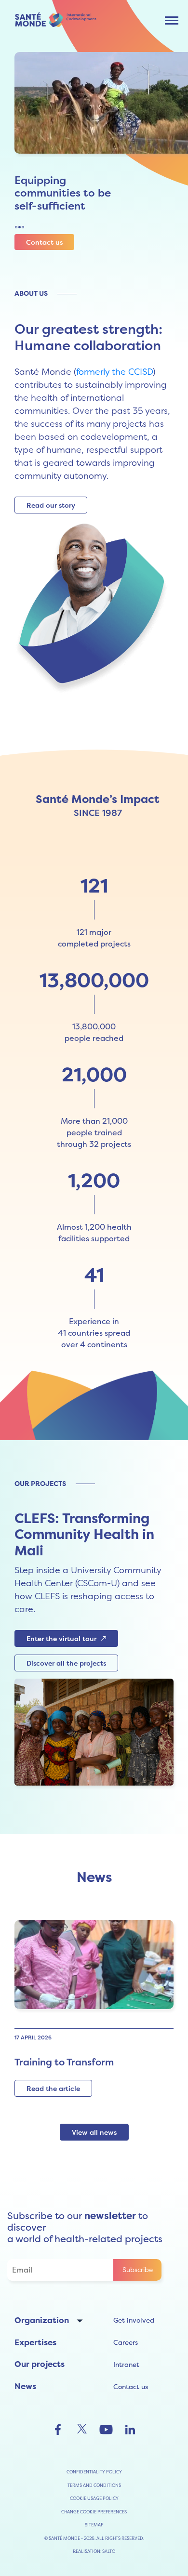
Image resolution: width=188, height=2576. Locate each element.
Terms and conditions (94, 2485)
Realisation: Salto (94, 2551)
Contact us (131, 2387)
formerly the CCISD (114, 372)
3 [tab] (23, 227)
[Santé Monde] (58, 19)
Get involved (134, 2320)
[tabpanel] (98, 143)
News (25, 2386)
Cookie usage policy (94, 2498)
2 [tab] (20, 227)
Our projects (40, 2364)
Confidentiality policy (94, 2472)
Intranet (126, 2365)
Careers (126, 2342)
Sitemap (94, 2525)
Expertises (35, 2342)
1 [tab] (16, 227)
